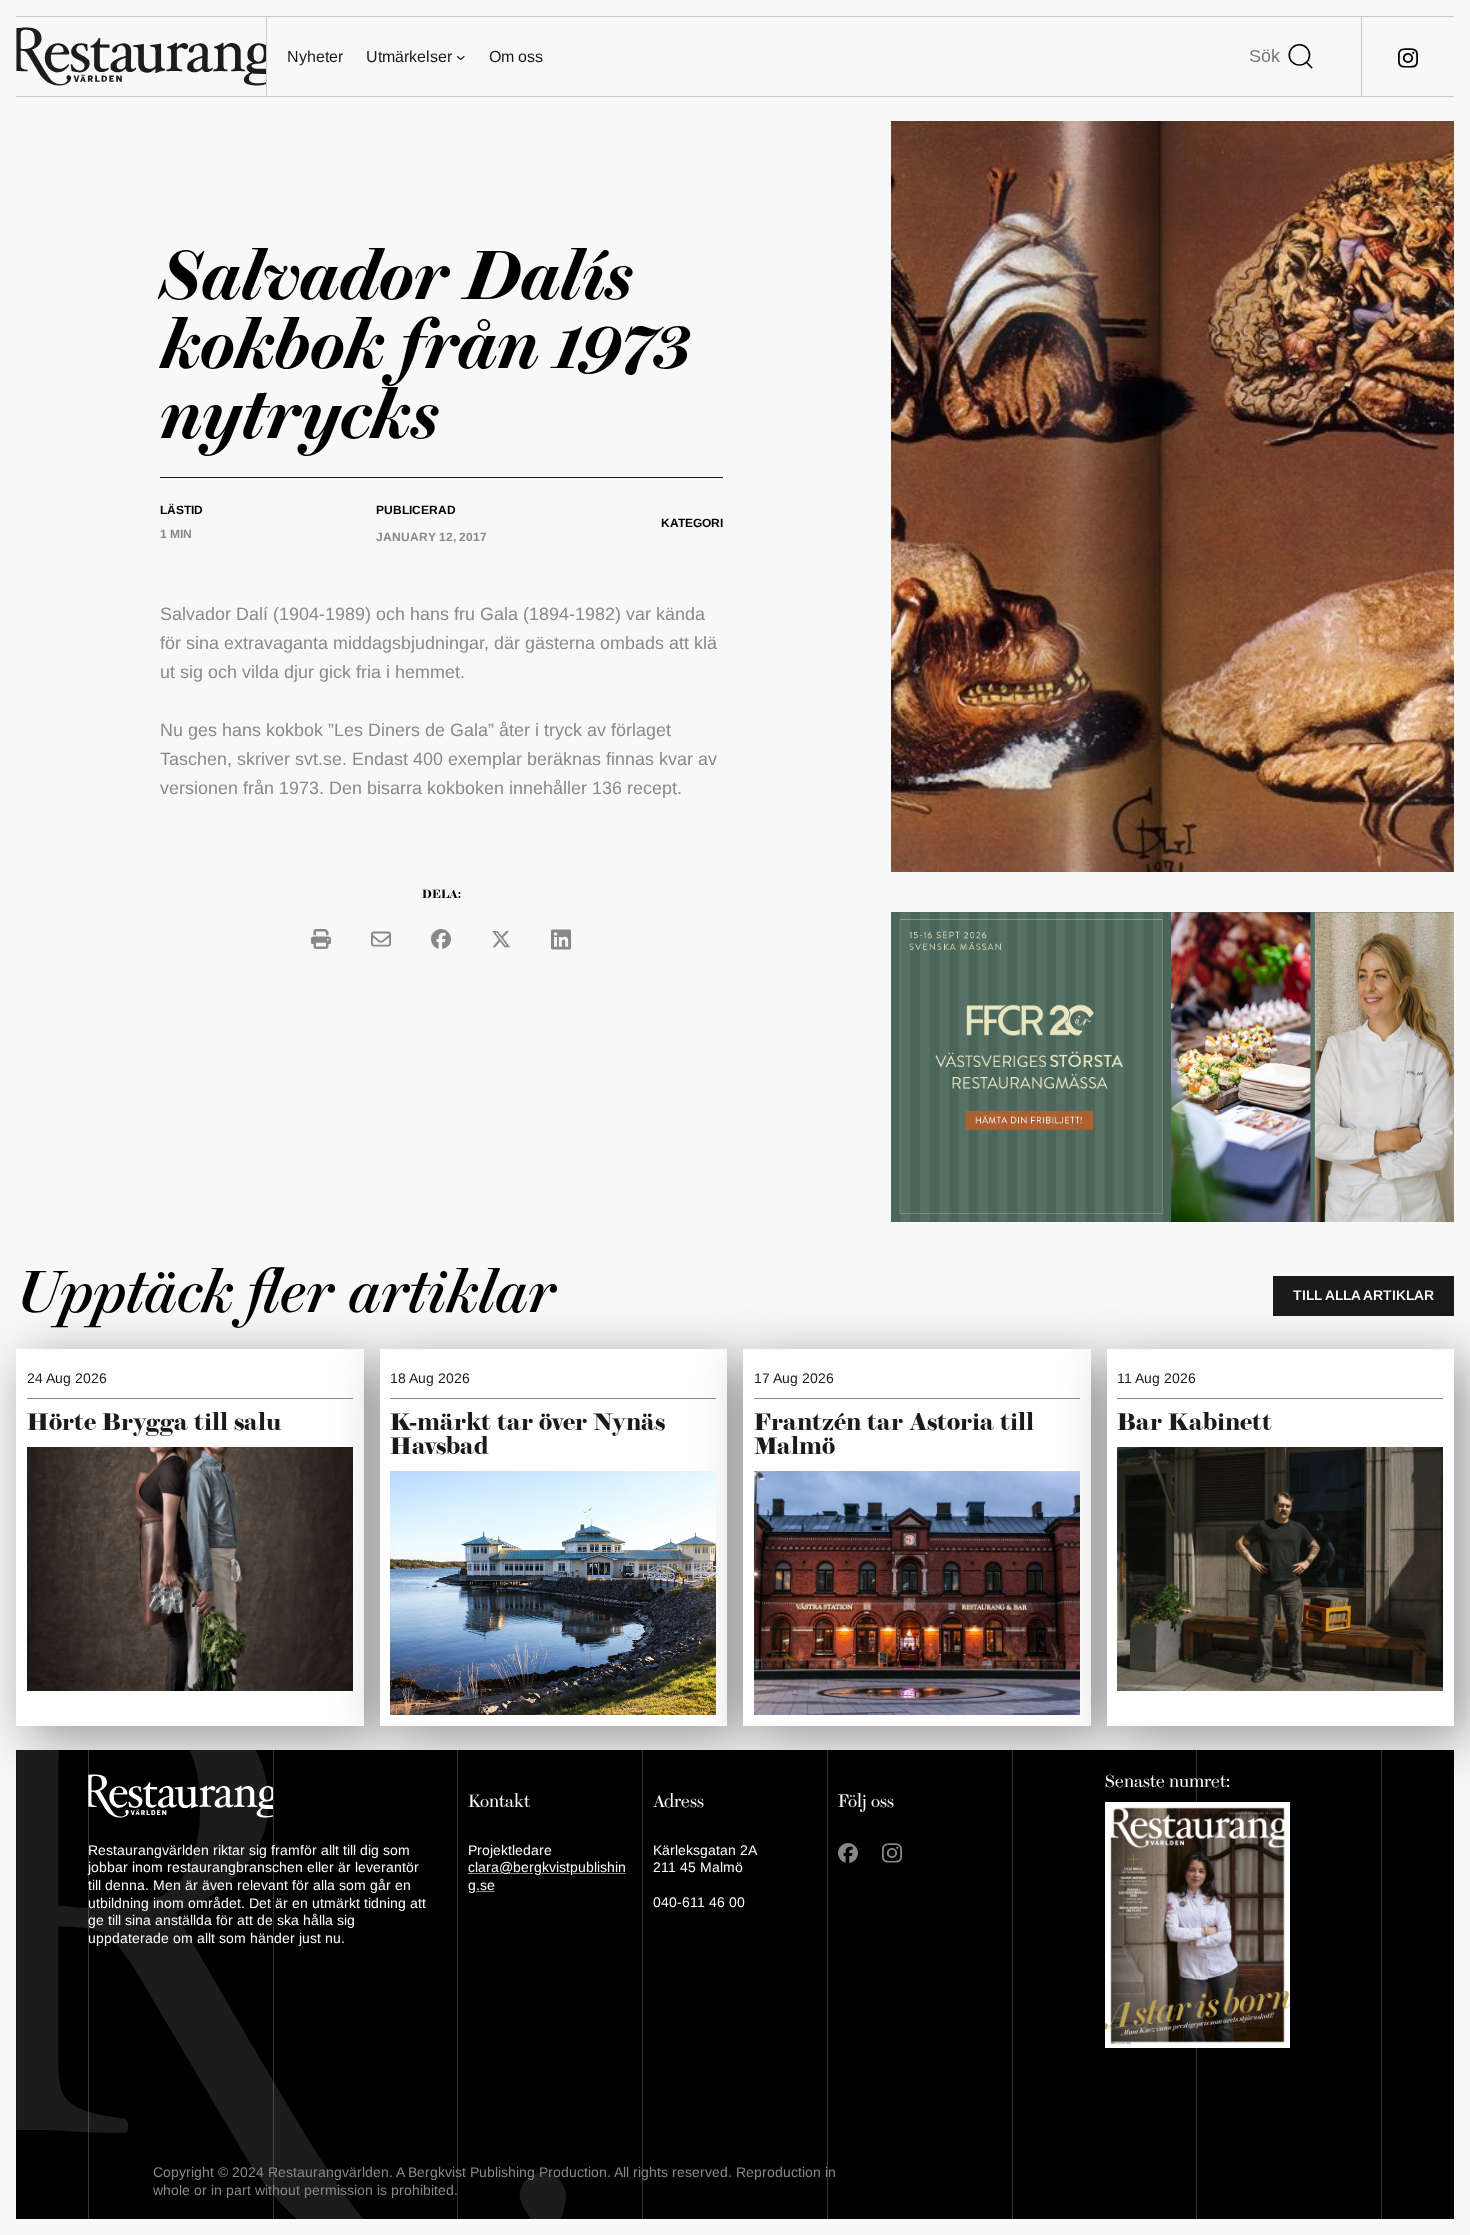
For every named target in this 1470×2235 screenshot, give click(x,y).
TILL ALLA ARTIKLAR (1363, 1295)
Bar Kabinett (1197, 1423)
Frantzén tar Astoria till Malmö (894, 1435)
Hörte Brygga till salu (154, 1423)
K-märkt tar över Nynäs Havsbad (527, 1435)
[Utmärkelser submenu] (461, 57)
